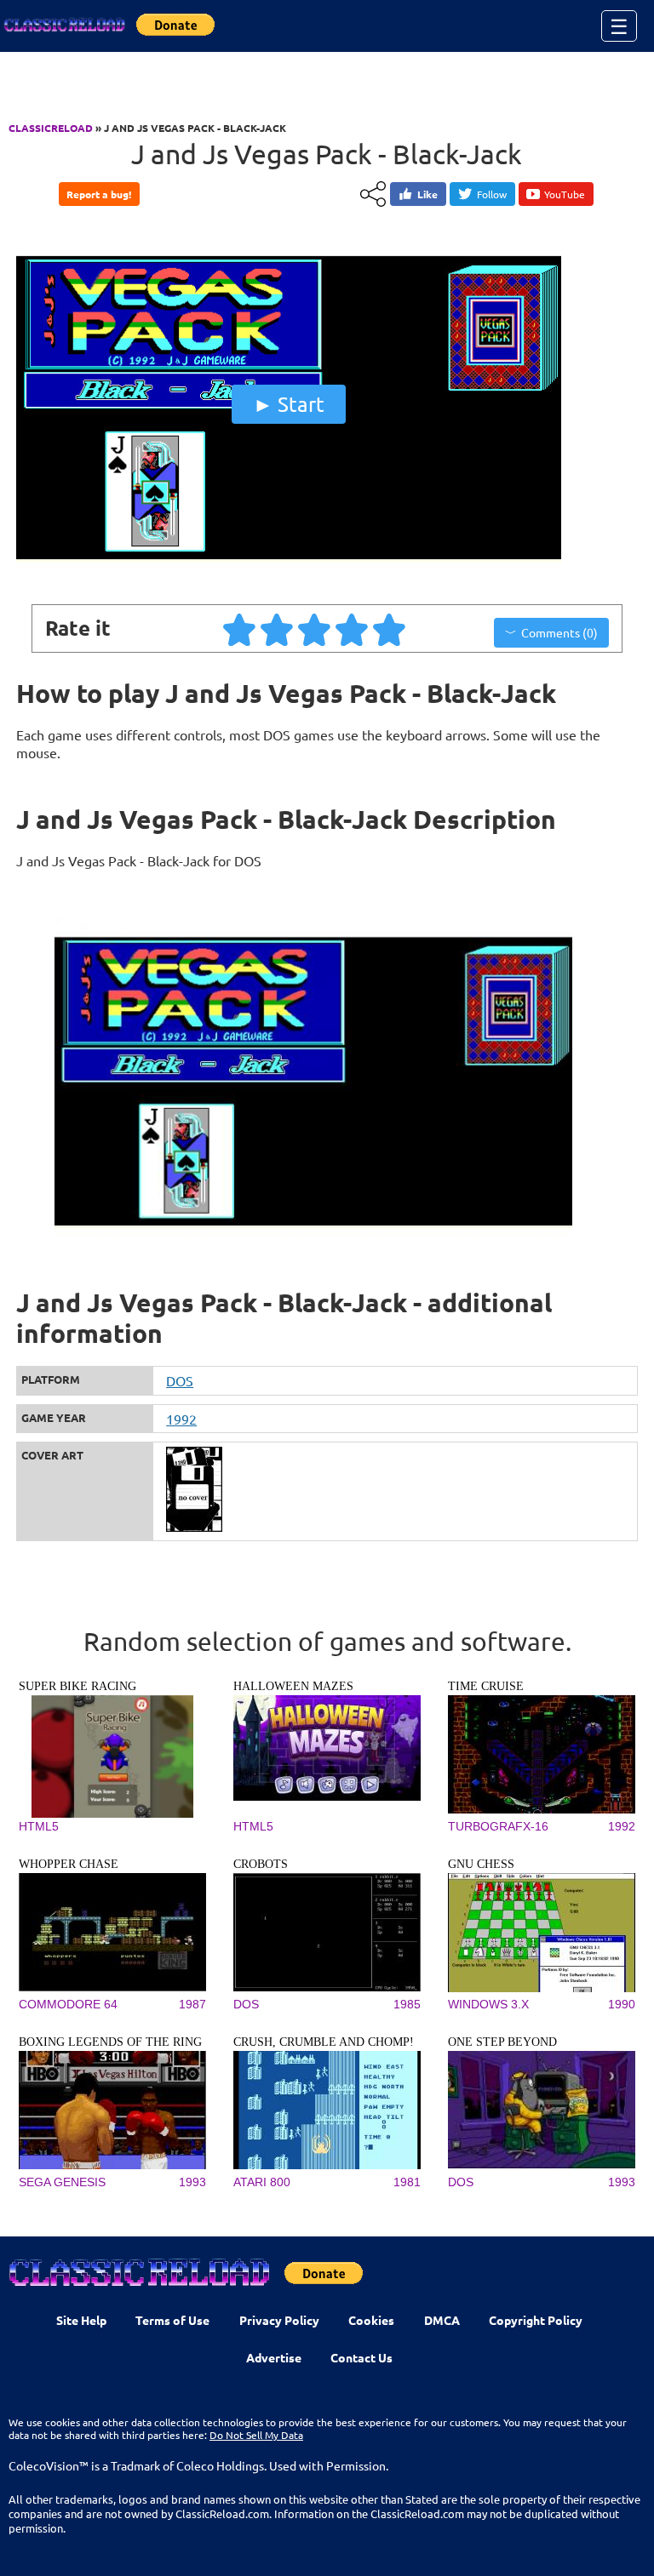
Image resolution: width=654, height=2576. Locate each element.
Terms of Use (172, 2320)
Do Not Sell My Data (256, 2435)
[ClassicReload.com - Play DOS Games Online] (64, 26)
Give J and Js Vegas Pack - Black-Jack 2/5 (278, 629)
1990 (622, 2004)
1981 (407, 2182)
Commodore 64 (68, 2004)
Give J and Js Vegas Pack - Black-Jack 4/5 (353, 629)
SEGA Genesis (62, 2182)
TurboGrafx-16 (498, 1826)
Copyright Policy (536, 2320)
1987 (192, 2004)
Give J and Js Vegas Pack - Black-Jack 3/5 (315, 629)
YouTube (565, 194)
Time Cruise (486, 1686)
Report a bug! (99, 194)
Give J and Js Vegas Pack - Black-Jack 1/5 (240, 629)
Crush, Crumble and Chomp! (324, 2042)
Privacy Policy (279, 2320)
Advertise (274, 2357)
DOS (180, 1380)
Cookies (371, 2320)
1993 (192, 2182)
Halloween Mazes (293, 1686)
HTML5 (39, 1826)
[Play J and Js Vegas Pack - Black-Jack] (289, 571)
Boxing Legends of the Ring (110, 2042)
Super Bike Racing (77, 1686)
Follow (492, 194)
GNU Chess (481, 1864)
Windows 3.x (488, 2004)
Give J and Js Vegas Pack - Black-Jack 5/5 (390, 629)
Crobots (261, 1864)
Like (427, 194)
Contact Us (361, 2357)
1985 (407, 2004)
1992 (181, 1419)
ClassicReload (51, 128)
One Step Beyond (502, 2042)
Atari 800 (262, 2182)
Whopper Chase (69, 1864)
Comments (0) (559, 632)
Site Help (81, 2320)
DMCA (442, 2320)
